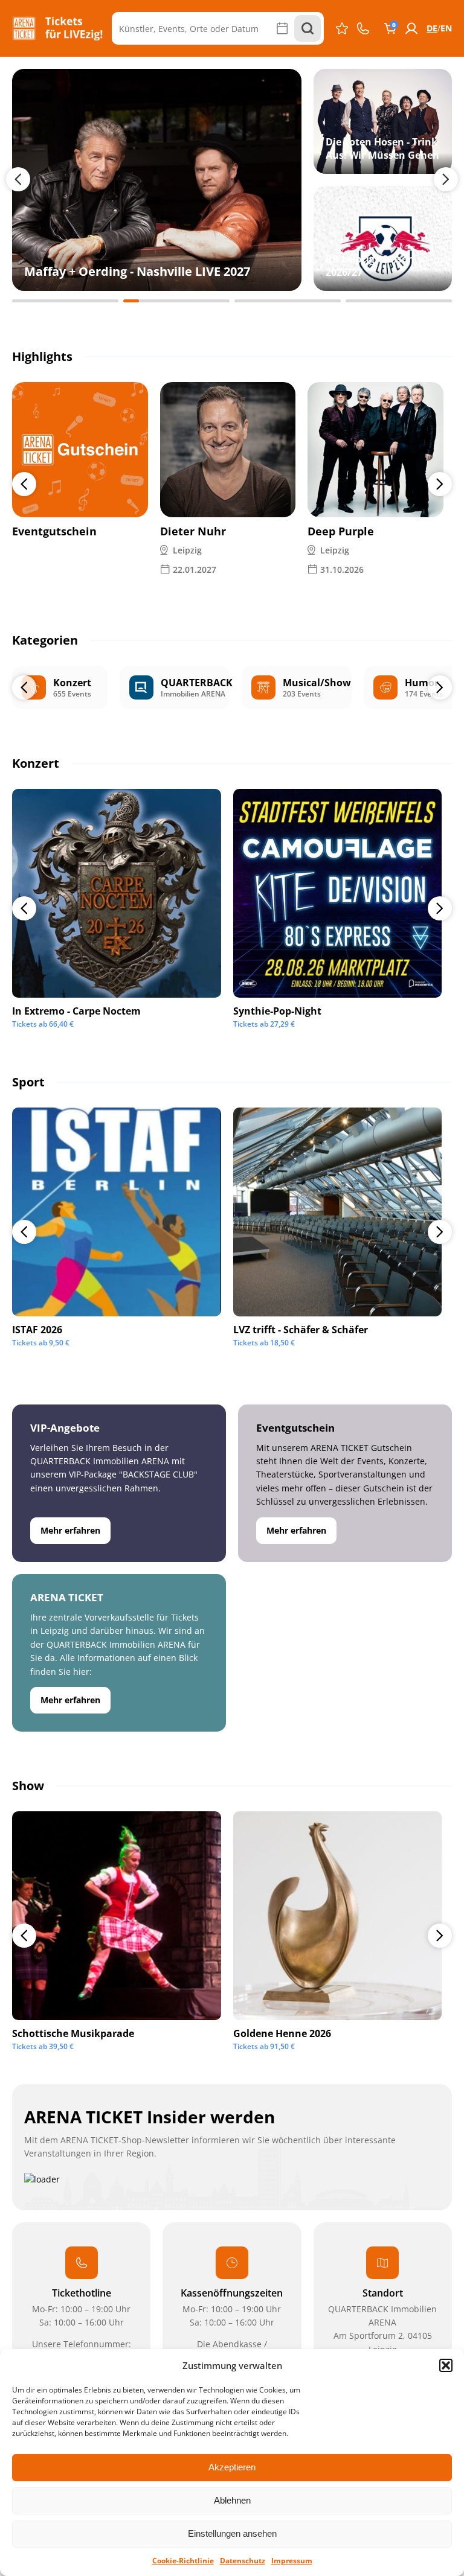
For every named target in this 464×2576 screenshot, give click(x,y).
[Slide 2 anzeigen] (176, 301)
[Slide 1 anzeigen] (65, 301)
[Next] (440, 484)
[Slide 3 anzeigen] (288, 301)
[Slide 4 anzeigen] (399, 301)
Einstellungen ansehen (232, 2533)
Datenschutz (243, 2561)
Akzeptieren (232, 2467)
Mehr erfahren (70, 1530)
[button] (446, 2365)
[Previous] (24, 484)
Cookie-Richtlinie (183, 2561)
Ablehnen (232, 2500)
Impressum (292, 2561)
